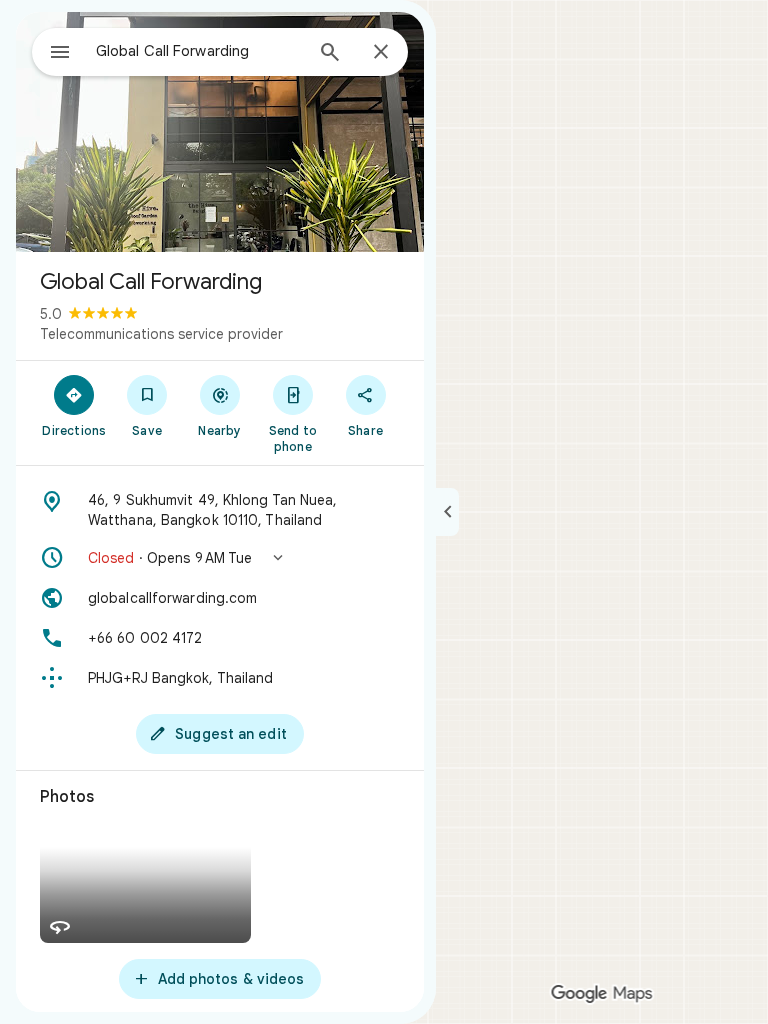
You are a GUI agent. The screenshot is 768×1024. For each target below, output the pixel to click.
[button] (220, 558)
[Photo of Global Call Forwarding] (220, 132)
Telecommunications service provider (161, 334)
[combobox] (199, 51)
